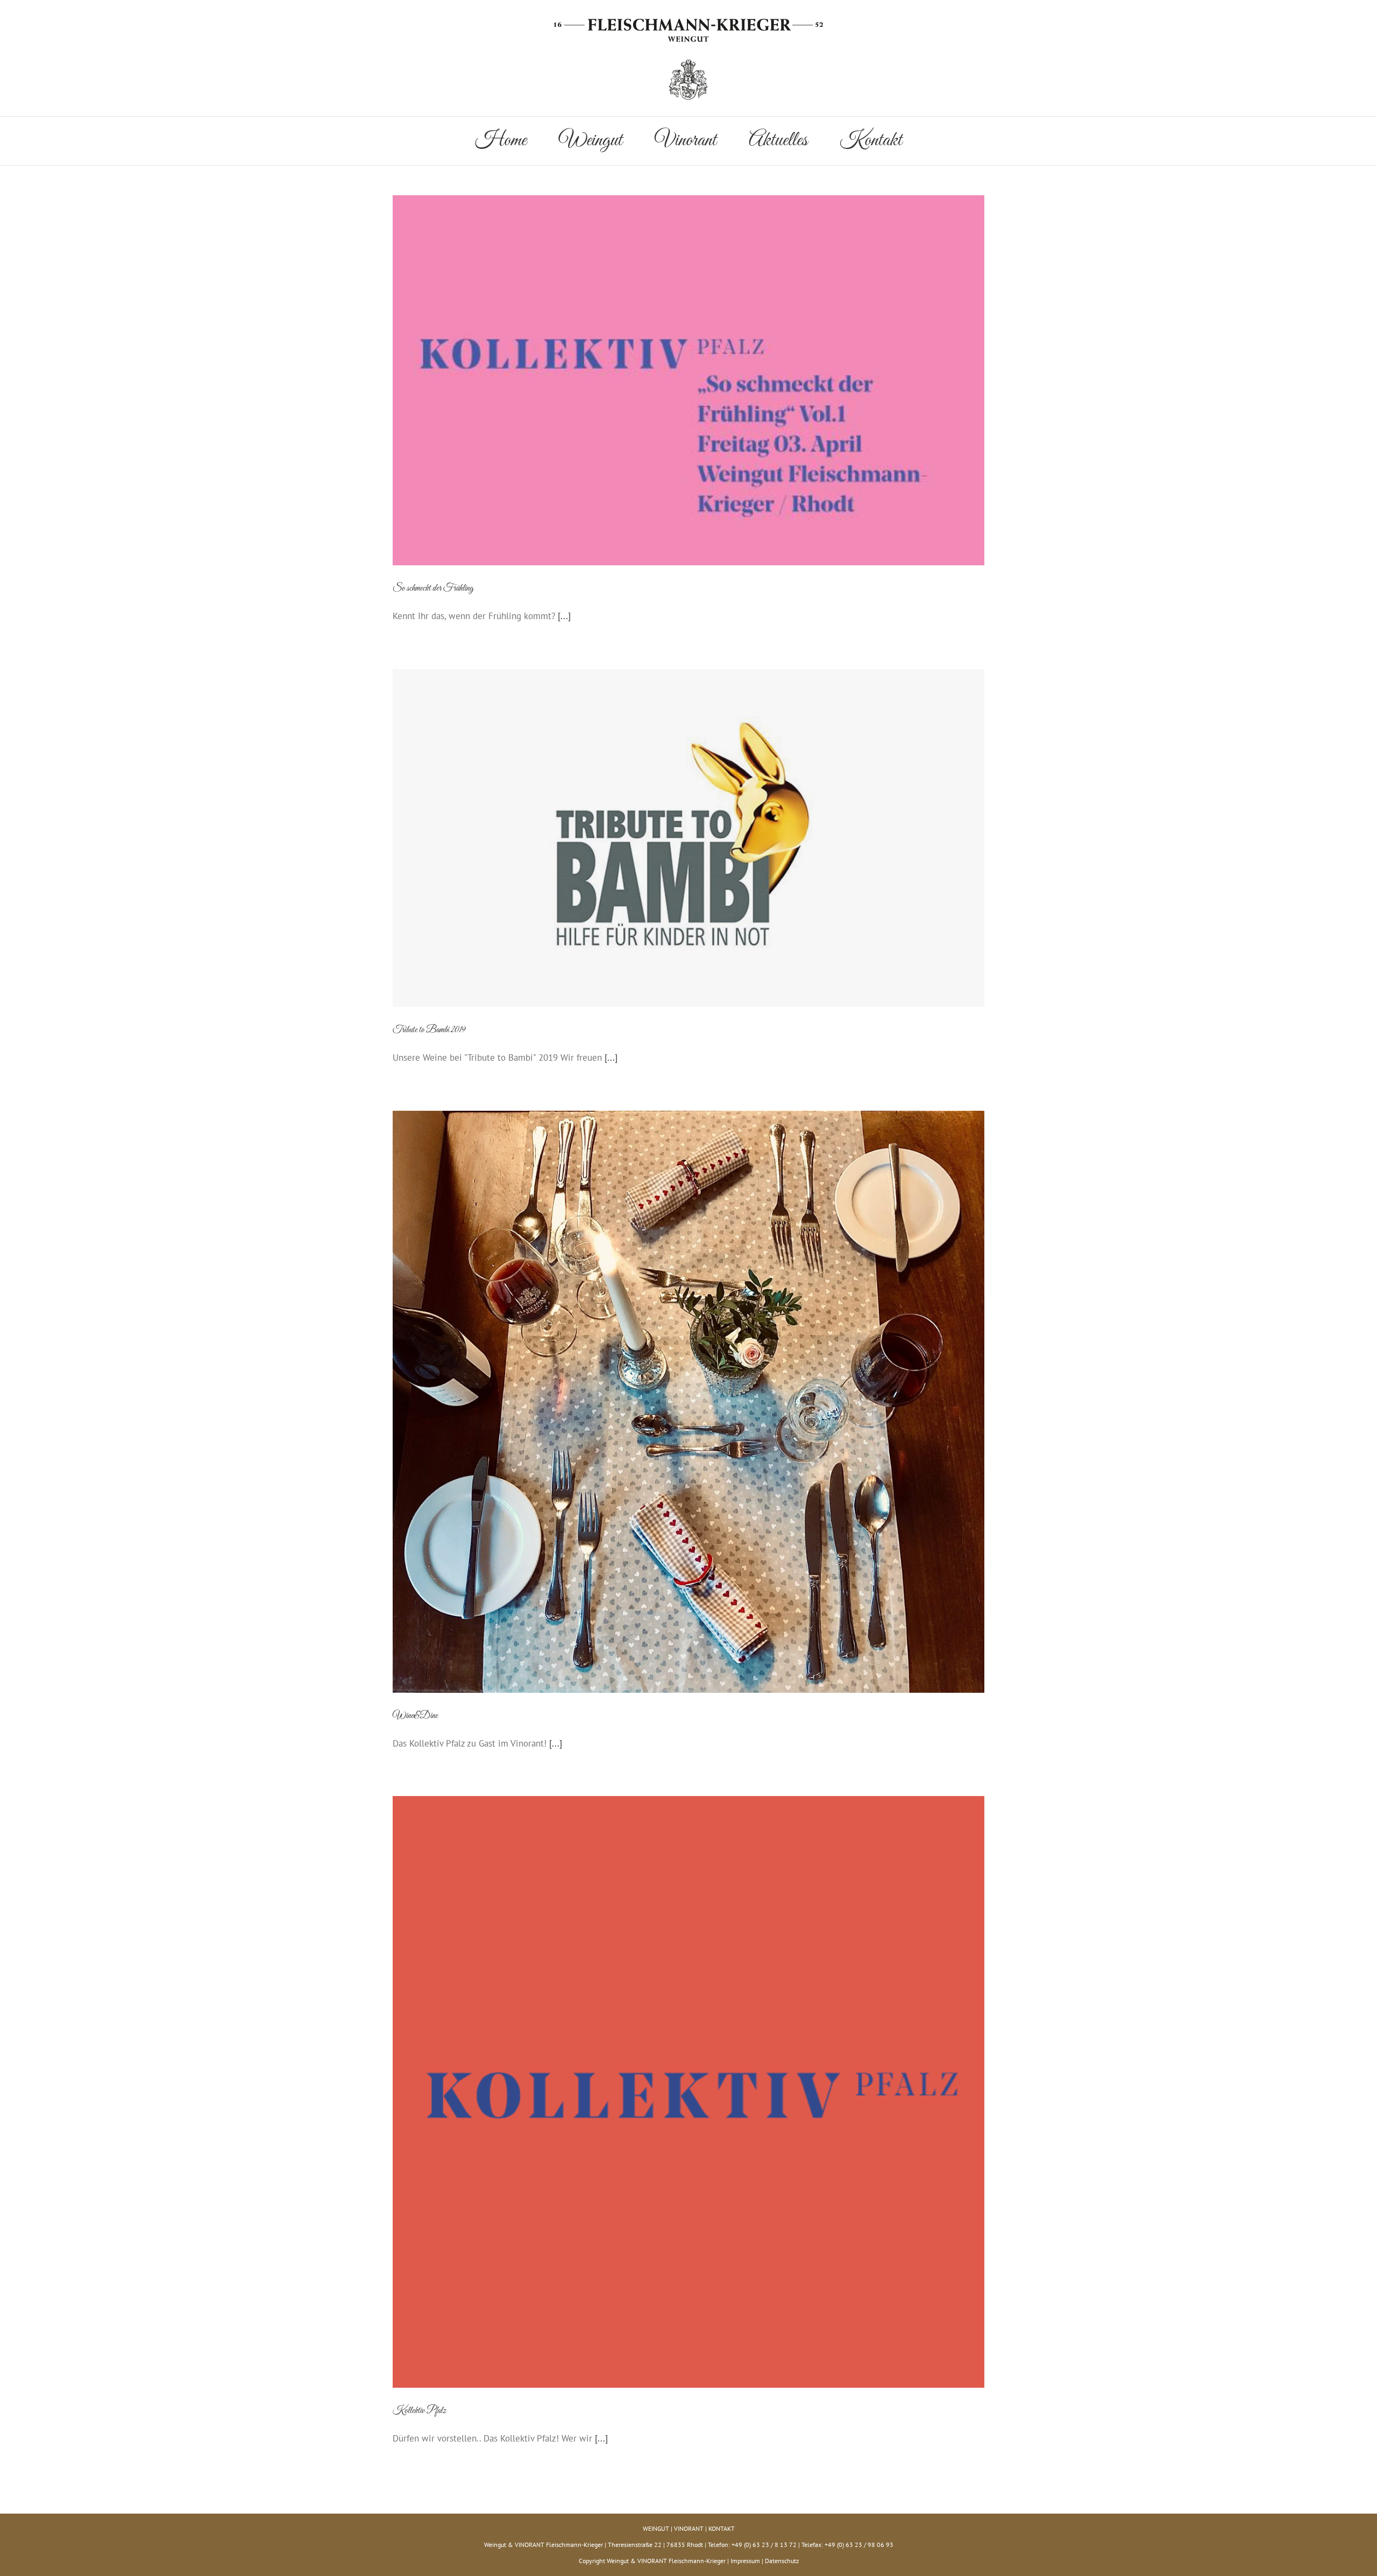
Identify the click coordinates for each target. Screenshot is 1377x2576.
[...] (564, 616)
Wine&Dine (415, 1716)
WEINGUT (656, 2528)
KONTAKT (722, 2528)
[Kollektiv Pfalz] (688, 2092)
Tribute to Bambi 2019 (429, 1030)
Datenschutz (782, 2561)
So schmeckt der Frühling (433, 588)
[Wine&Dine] (688, 1402)
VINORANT (689, 2528)
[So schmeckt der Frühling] (688, 380)
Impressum (745, 2561)
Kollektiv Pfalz (419, 2411)
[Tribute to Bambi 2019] (688, 838)
